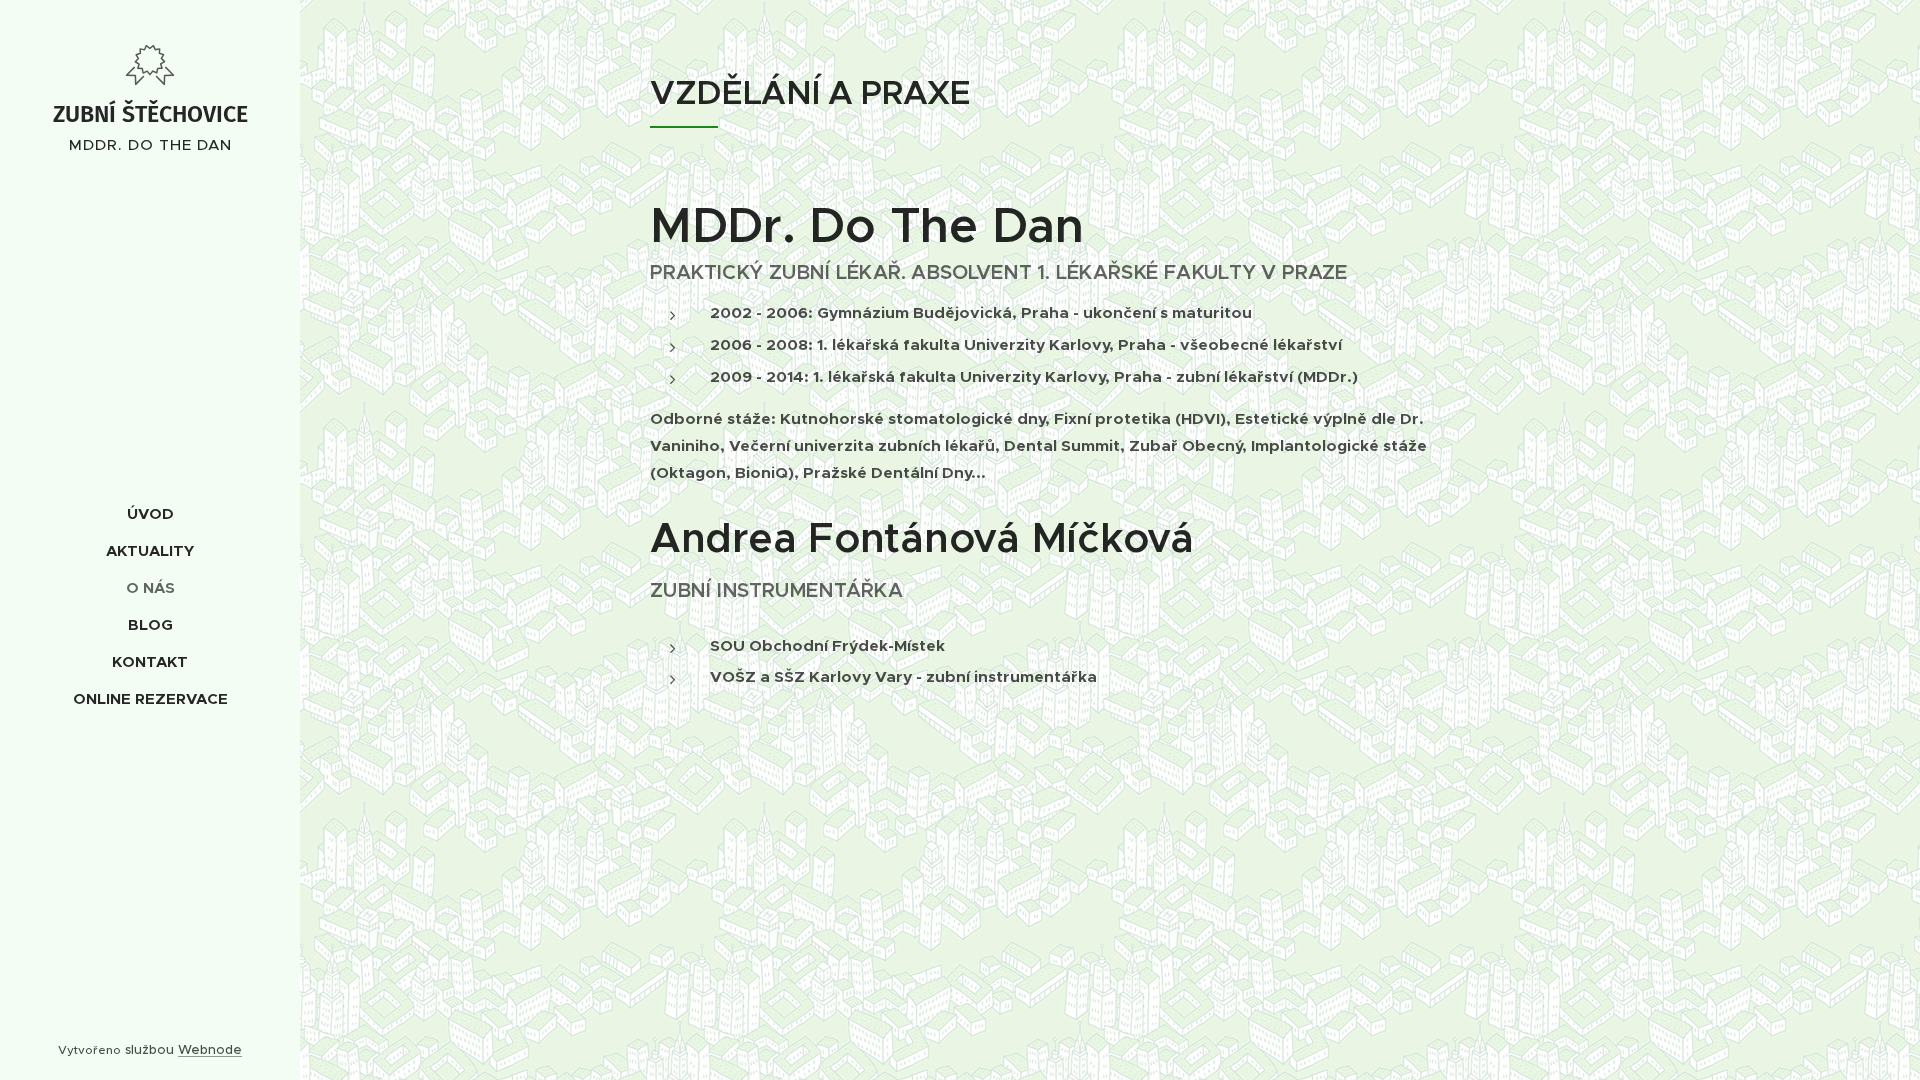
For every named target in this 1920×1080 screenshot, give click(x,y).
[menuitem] (150, 513)
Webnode (210, 1049)
